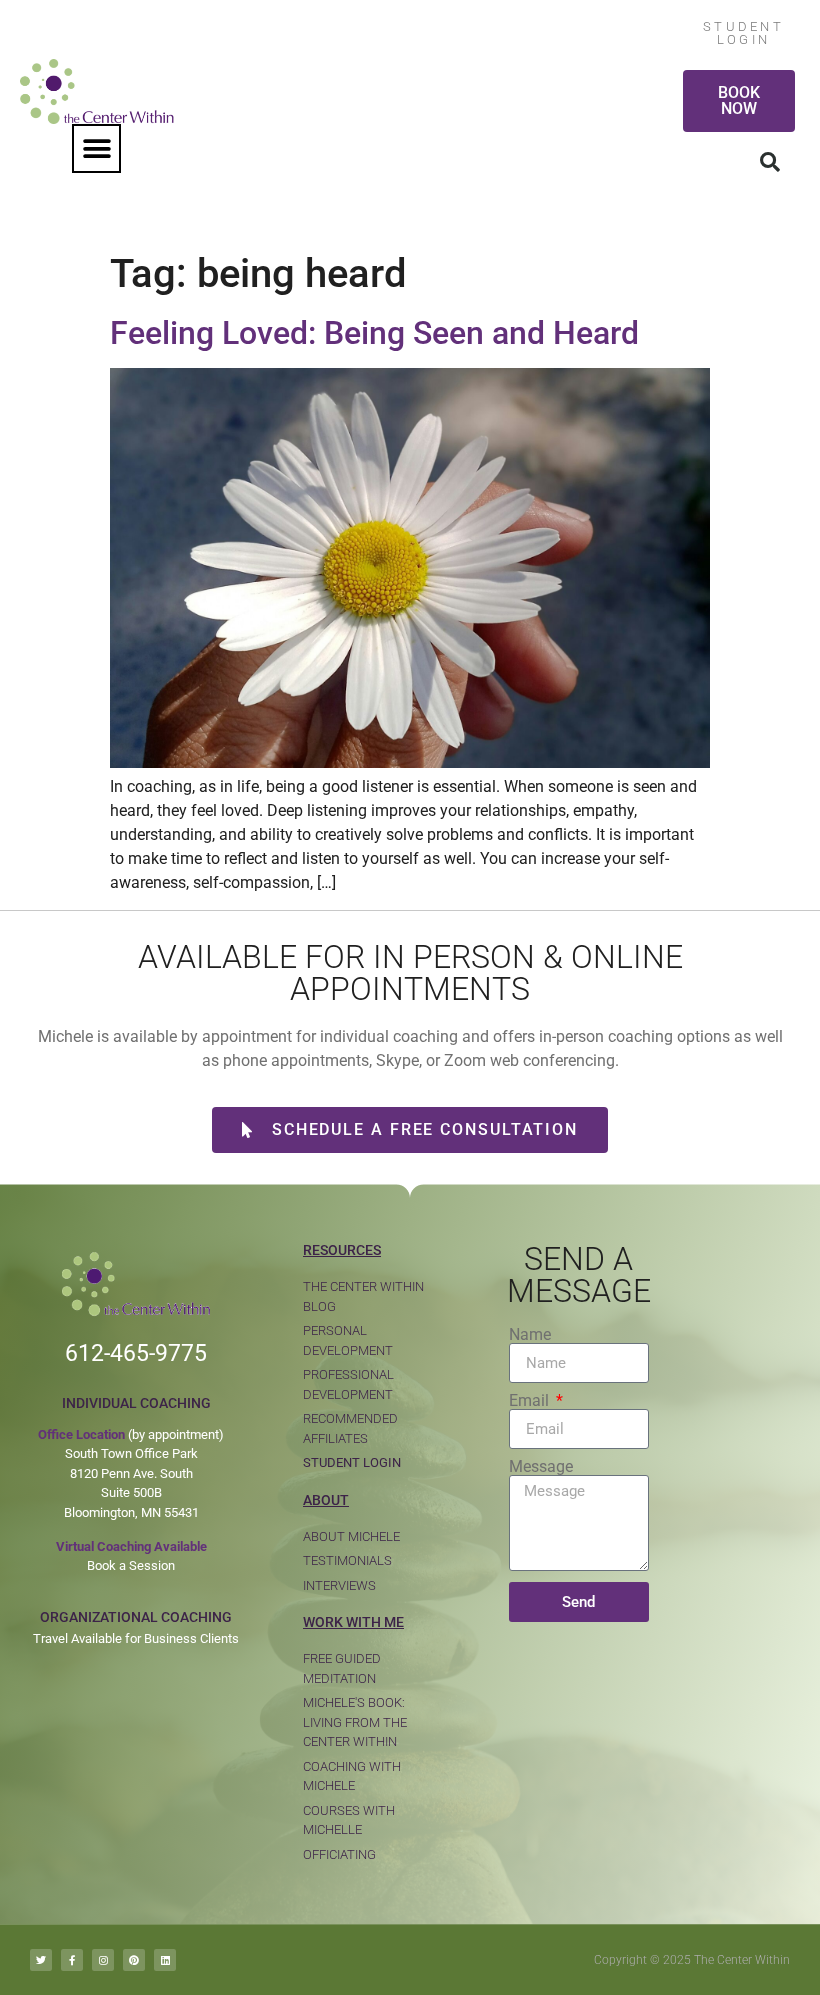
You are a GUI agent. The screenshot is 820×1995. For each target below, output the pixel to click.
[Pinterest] (134, 1960)
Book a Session (131, 1565)
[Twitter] (41, 1960)
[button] (96, 148)
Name (530, 1335)
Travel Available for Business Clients (136, 1638)
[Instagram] (103, 1960)
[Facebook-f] (72, 1960)
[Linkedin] (165, 1960)
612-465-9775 (136, 1353)
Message (541, 1467)
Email (531, 1401)
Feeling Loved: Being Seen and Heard (374, 333)
